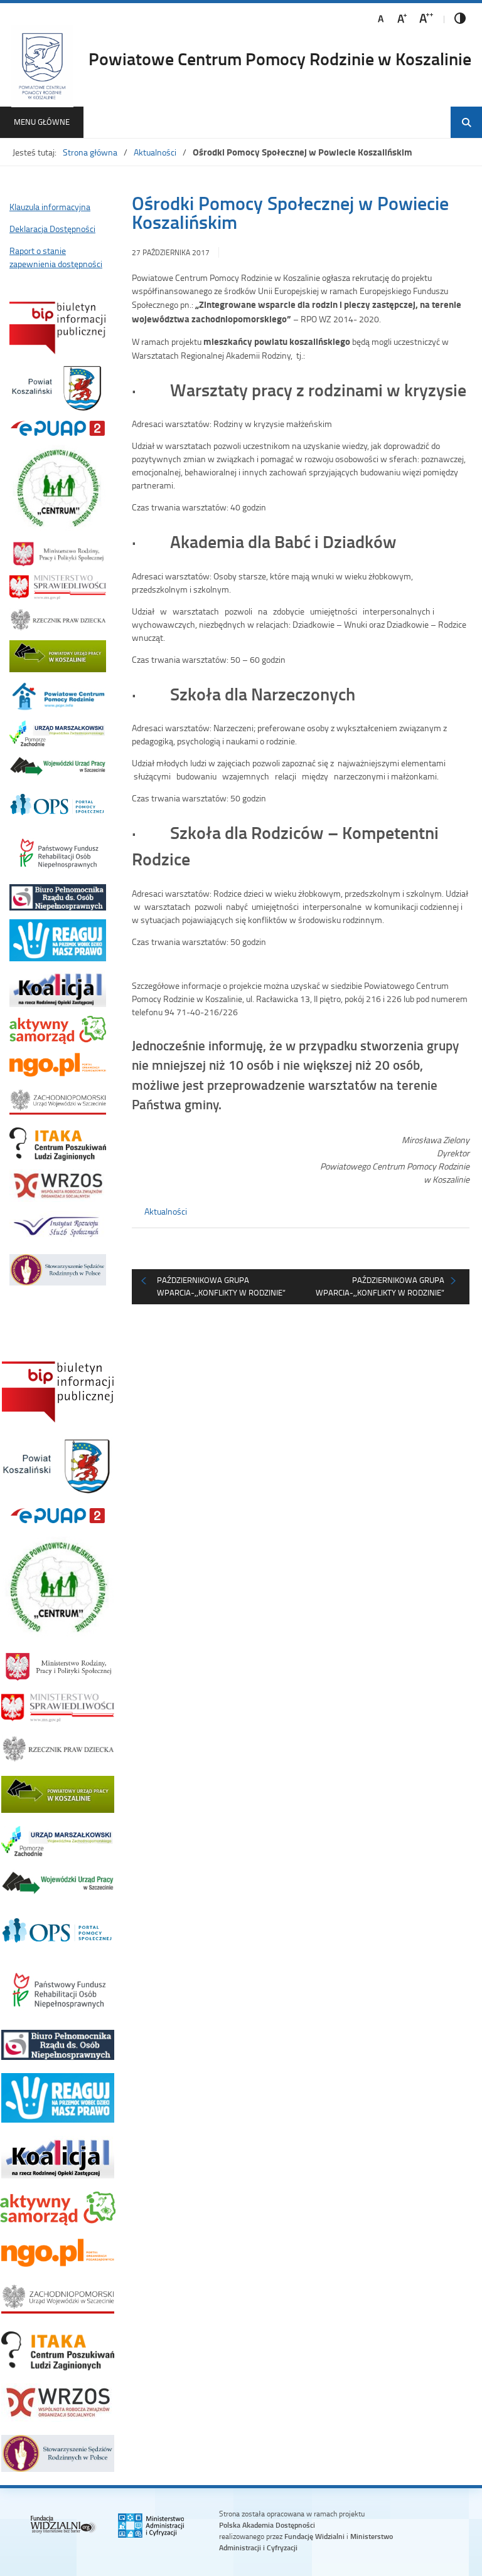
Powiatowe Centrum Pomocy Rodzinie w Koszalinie (280, 58)
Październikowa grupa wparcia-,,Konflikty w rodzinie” (221, 1286)
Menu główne (42, 122)
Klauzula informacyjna (50, 207)
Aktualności (155, 152)
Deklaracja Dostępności (52, 229)
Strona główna (90, 152)
